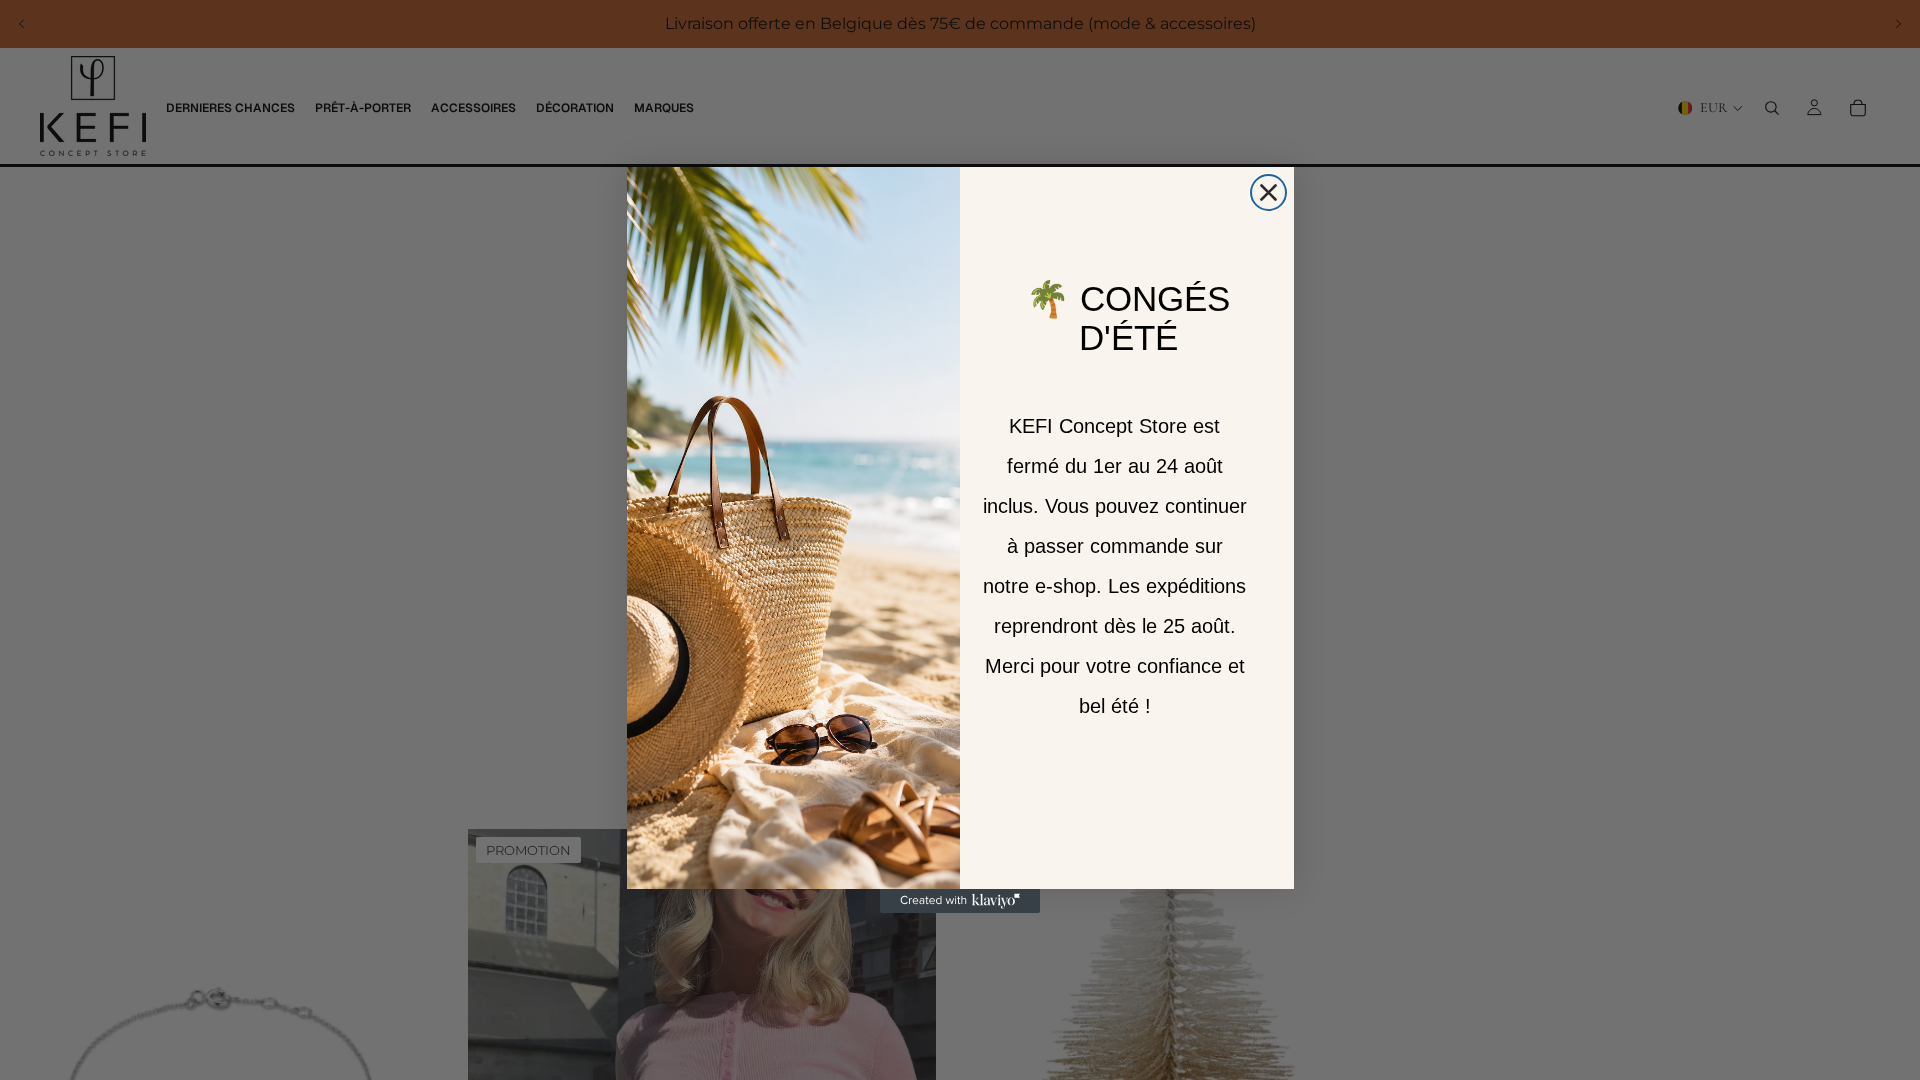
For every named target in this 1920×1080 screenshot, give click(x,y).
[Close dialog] (1268, 192)
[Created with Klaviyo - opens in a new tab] (960, 901)
